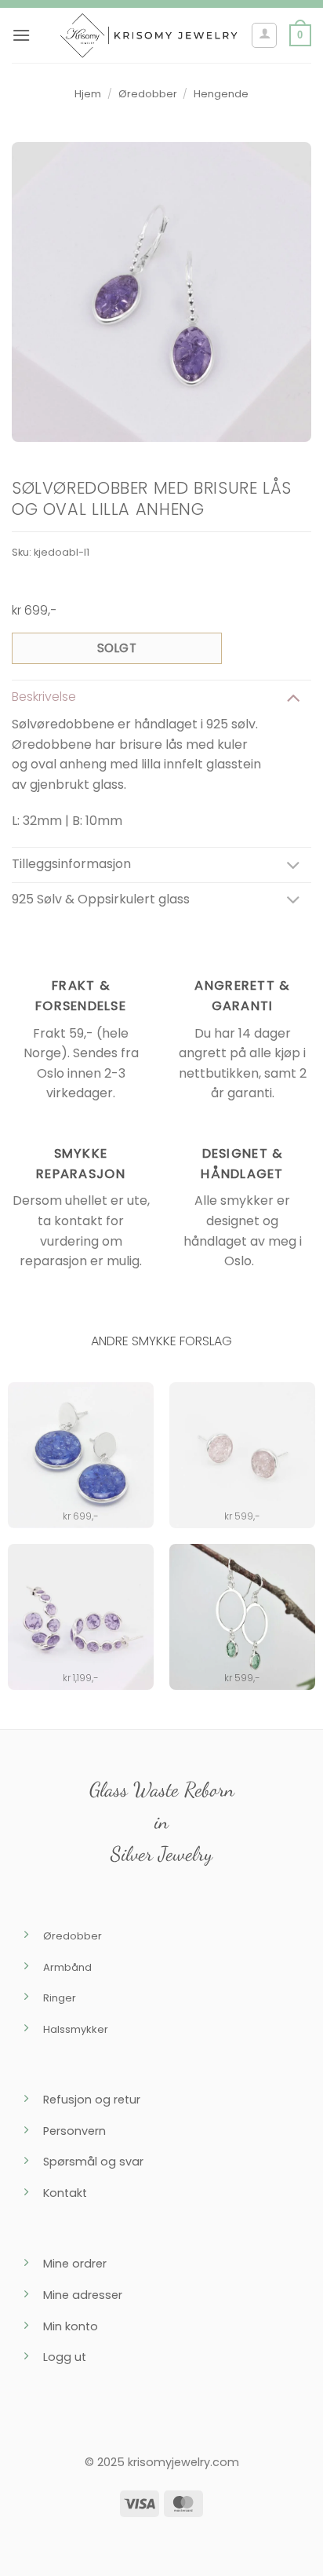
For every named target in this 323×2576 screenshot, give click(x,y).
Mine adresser (83, 2295)
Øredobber (148, 94)
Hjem (88, 94)
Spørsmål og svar (93, 2162)
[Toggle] (293, 697)
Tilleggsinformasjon (71, 864)
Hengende (221, 94)
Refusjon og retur (92, 2100)
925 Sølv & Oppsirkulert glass (101, 899)
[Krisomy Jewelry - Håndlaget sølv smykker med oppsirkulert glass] (149, 35)
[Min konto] (264, 35)
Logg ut (65, 2357)
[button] (21, 35)
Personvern (74, 2131)
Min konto (71, 2326)
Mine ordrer (75, 2264)
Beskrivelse (44, 697)
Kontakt (65, 2193)
